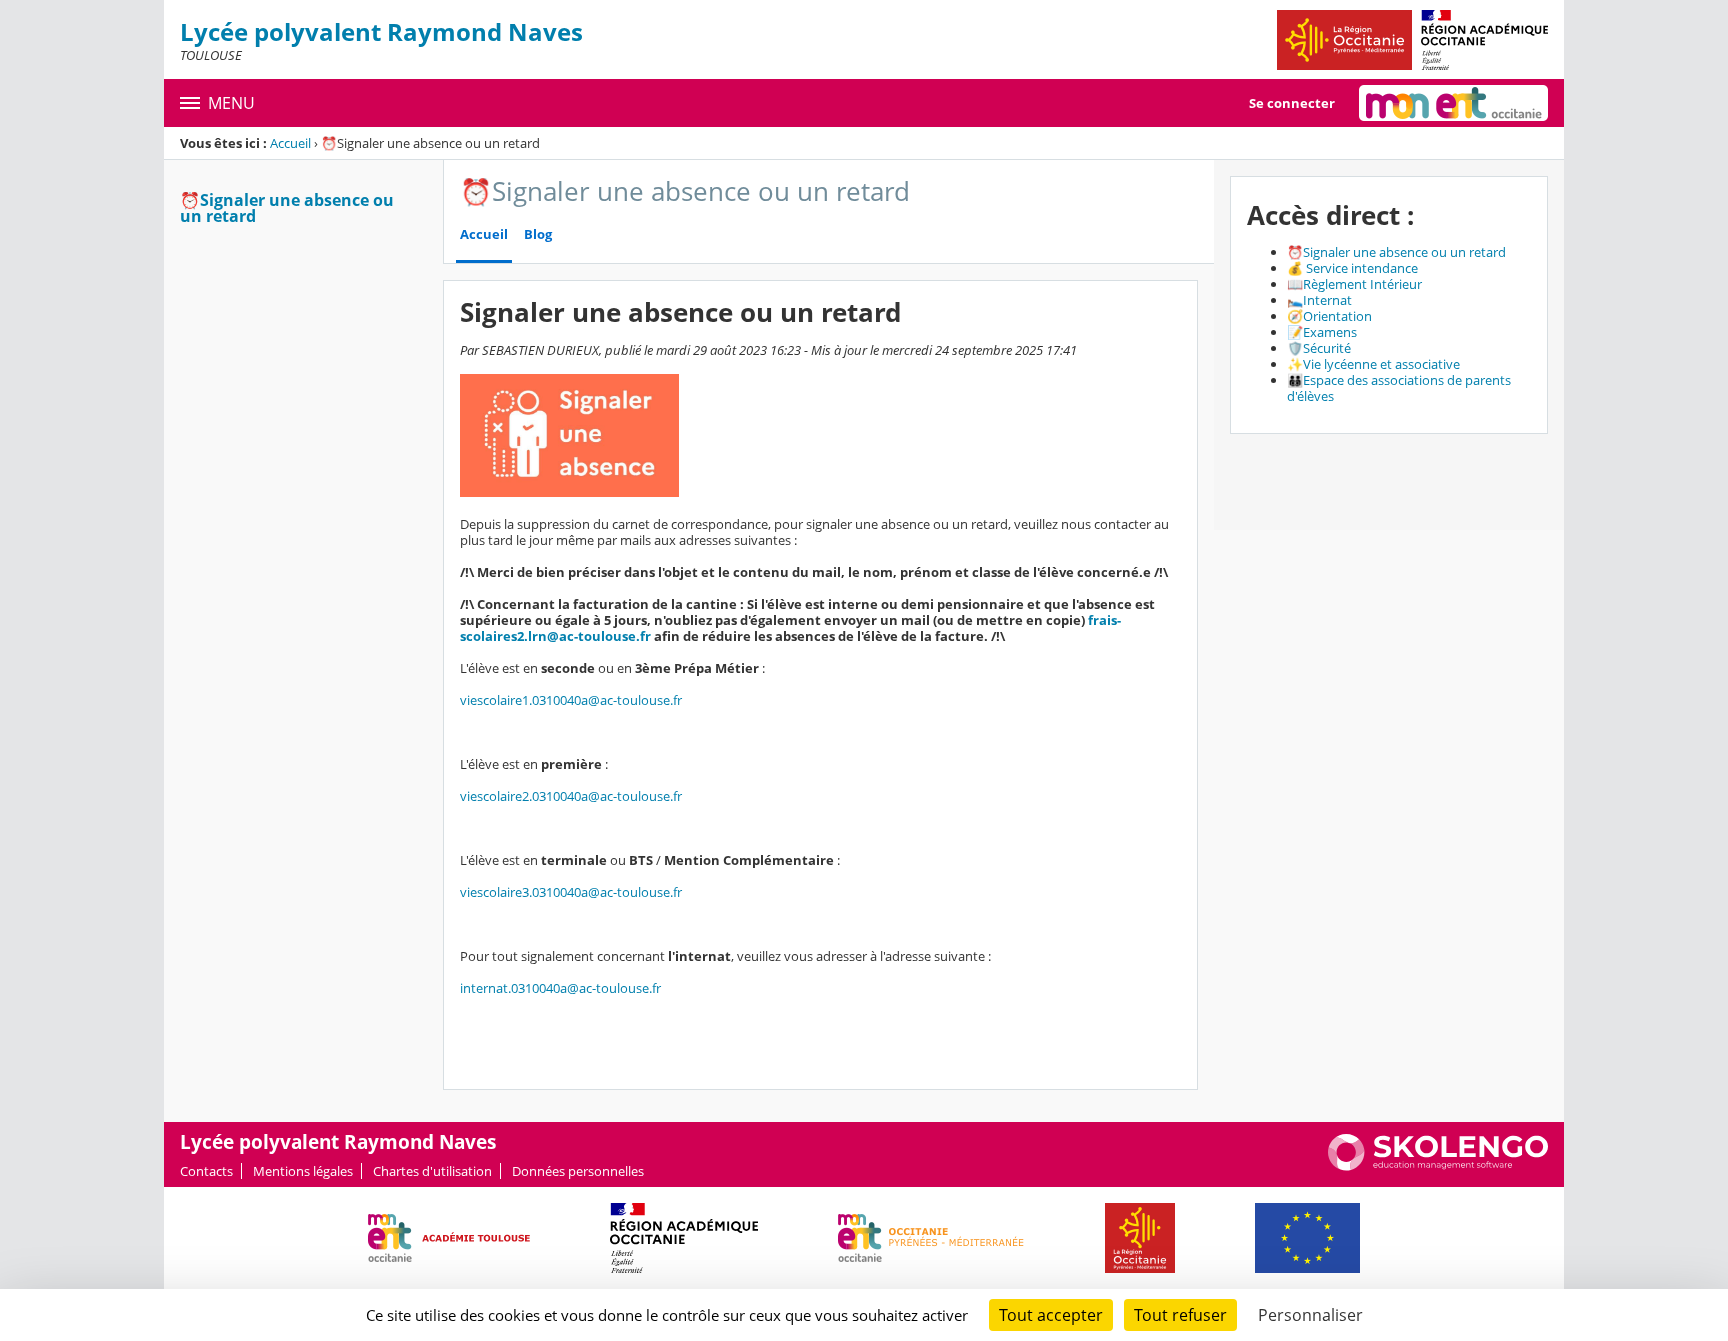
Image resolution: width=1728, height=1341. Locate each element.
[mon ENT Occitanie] (1453, 103)
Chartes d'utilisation (432, 1171)
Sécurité (1327, 348)
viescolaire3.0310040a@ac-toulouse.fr (571, 892)
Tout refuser (1180, 1315)
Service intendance (1362, 268)
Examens (1330, 332)
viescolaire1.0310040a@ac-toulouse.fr (571, 700)
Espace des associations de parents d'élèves (1399, 388)
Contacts (206, 1171)
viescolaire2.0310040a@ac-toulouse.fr (571, 796)
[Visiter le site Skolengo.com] (1438, 1166)
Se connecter (1292, 103)
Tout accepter (1051, 1315)
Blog (538, 234)
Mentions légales (303, 1171)
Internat (1327, 300)
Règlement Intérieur (1362, 284)
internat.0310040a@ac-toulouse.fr (560, 988)
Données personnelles (578, 1171)
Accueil (290, 143)
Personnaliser (1310, 1315)
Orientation (1337, 316)
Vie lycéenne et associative (1381, 364)
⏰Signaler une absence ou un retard (287, 208)
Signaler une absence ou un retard (1404, 252)
